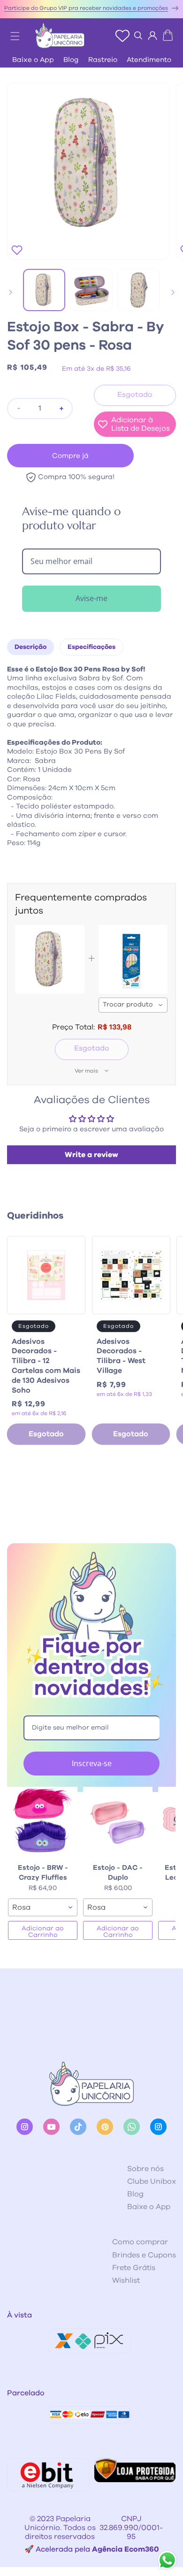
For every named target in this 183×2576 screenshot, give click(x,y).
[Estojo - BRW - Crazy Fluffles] (43, 1821)
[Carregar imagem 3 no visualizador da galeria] (138, 290)
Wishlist (126, 2280)
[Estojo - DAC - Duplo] (118, 1821)
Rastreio (103, 60)
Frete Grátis (134, 2268)
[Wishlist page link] (122, 36)
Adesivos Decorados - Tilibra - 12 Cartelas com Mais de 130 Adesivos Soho (46, 1366)
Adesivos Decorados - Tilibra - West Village (121, 1356)
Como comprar (140, 2242)
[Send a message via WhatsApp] (167, 2560)
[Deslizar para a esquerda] (10, 292)
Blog (71, 60)
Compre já (70, 456)
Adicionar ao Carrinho (43, 1932)
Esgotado (92, 1048)
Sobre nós (145, 2169)
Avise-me (91, 598)
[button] (10, 33)
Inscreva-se (92, 1763)
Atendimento (149, 60)
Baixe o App (33, 60)
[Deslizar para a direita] (173, 292)
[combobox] (133, 1005)
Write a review (91, 1155)
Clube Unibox (152, 2181)
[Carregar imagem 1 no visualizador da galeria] (44, 290)
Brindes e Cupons (144, 2255)
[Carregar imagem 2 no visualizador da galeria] (91, 290)
